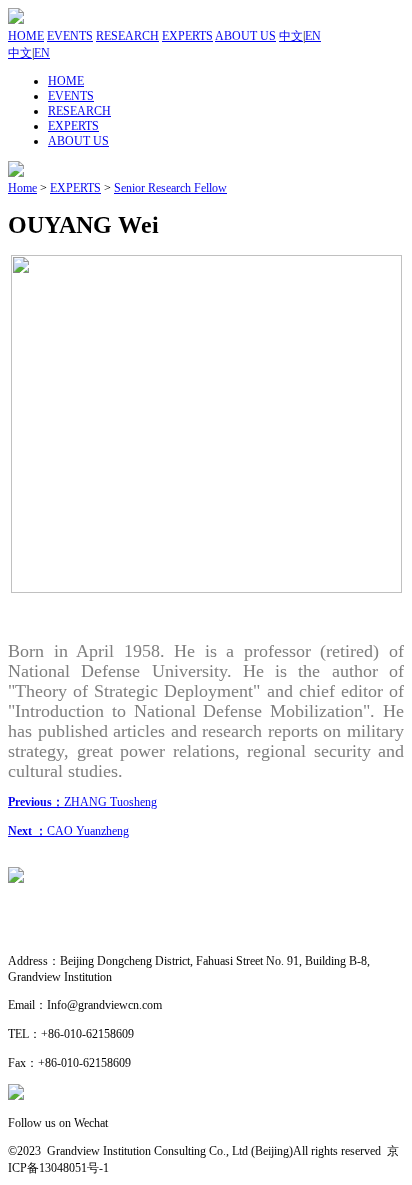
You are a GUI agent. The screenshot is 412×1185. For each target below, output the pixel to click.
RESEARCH (127, 36)
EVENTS (70, 36)
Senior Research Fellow (170, 188)
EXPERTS (187, 36)
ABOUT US (245, 36)
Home (22, 188)
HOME (26, 36)
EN (313, 36)
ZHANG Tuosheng (82, 802)
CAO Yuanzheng (68, 831)
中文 (291, 36)
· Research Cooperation (65, 933)
